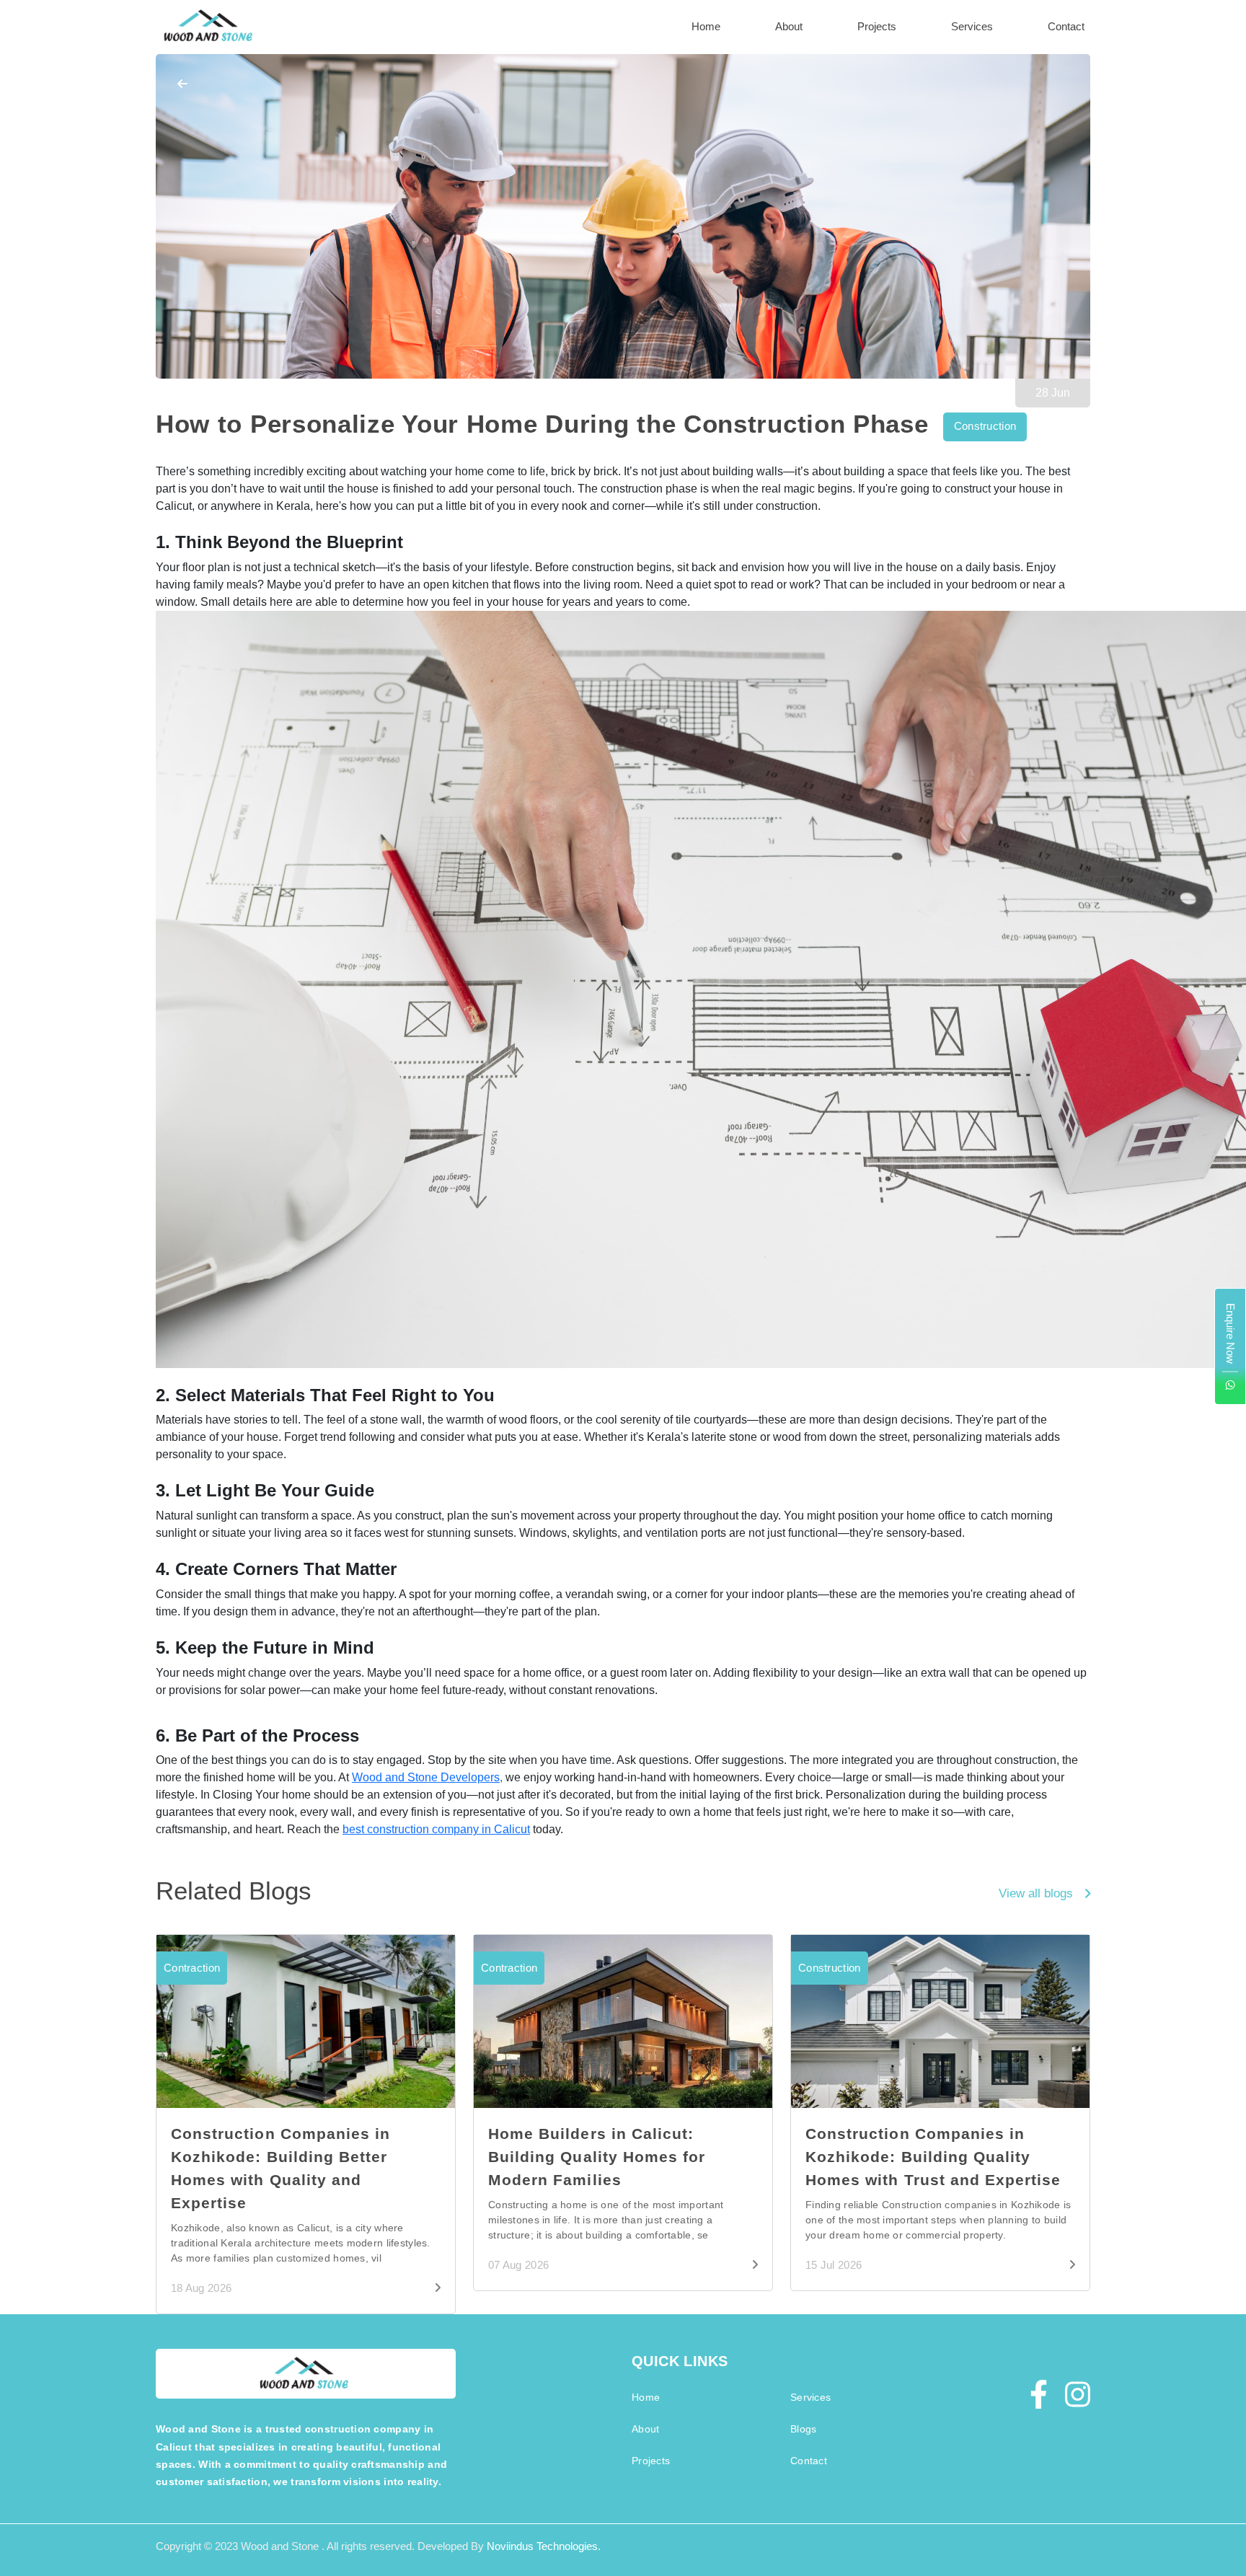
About (789, 26)
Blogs (803, 2429)
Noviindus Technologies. (544, 2546)
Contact (1066, 26)
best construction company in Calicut (436, 1829)
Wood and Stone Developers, (427, 1777)
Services (972, 26)
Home (706, 26)
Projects (877, 26)
